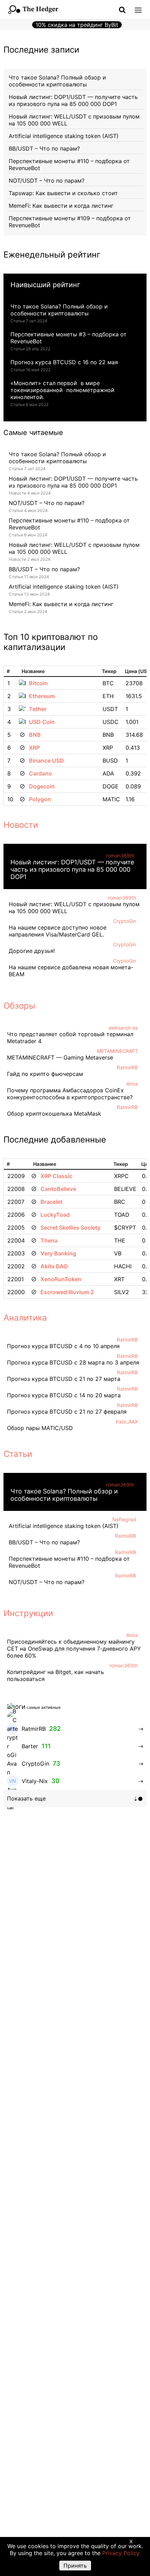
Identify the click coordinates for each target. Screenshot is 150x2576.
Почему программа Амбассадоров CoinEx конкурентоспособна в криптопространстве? (70, 1094)
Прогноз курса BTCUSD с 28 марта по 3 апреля (73, 1362)
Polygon (40, 799)
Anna (132, 1084)
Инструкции (28, 1613)
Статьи (18, 1454)
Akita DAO (54, 1266)
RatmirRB (127, 1067)
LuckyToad (55, 1215)
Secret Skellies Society (70, 1228)
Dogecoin (42, 786)
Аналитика (25, 1318)
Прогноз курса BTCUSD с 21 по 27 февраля (67, 1412)
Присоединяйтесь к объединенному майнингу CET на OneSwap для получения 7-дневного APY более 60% (74, 1649)
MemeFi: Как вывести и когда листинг (61, 206)
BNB (35, 735)
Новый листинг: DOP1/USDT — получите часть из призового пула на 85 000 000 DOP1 (73, 100)
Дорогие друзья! (32, 951)
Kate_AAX (127, 1421)
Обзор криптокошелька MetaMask (54, 1114)
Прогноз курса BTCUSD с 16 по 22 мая (64, 362)
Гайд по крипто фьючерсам (45, 1074)
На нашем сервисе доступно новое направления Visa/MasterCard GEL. (58, 931)
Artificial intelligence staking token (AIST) (64, 136)
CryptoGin (125, 921)
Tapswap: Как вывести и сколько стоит (63, 193)
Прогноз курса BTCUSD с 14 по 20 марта (64, 1395)
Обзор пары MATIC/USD (40, 1428)
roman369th (120, 855)
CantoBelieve (58, 1189)
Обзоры (19, 1006)
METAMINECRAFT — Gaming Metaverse (60, 1057)
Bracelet (51, 1202)
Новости (21, 825)
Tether (38, 709)
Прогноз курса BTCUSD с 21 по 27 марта (64, 1379)
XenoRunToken (61, 1279)
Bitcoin (38, 683)
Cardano (40, 773)
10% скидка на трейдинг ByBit (77, 25)
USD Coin (42, 722)
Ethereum (42, 696)
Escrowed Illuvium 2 (67, 1292)
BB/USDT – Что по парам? (44, 148)
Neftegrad (124, 1519)
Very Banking (58, 1253)
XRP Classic (56, 1176)
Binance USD (46, 760)
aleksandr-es (123, 1028)
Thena (49, 1240)
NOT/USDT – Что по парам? (47, 181)
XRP (34, 748)
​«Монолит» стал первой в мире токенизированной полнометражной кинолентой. (62, 390)
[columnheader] (10, 671)
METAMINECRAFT (117, 1051)
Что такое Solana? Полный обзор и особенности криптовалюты (57, 81)
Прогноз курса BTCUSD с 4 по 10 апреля (63, 1346)
